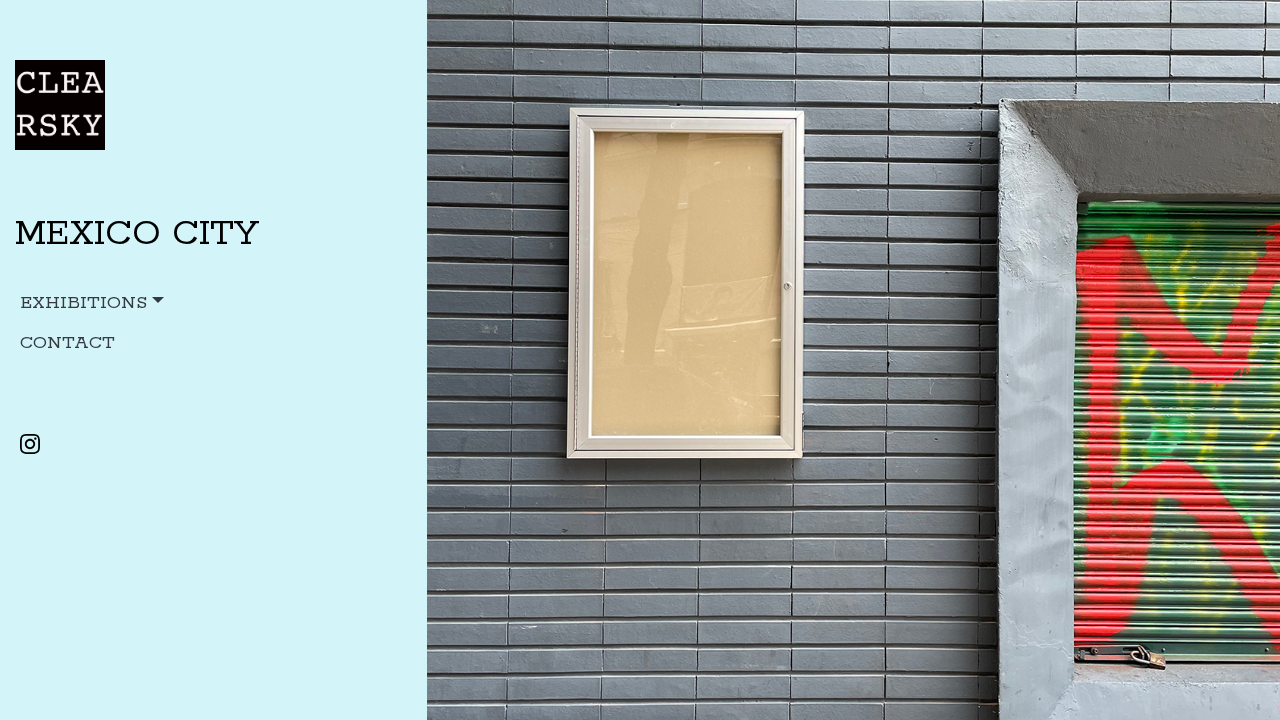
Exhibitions (83, 303)
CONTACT (67, 343)
